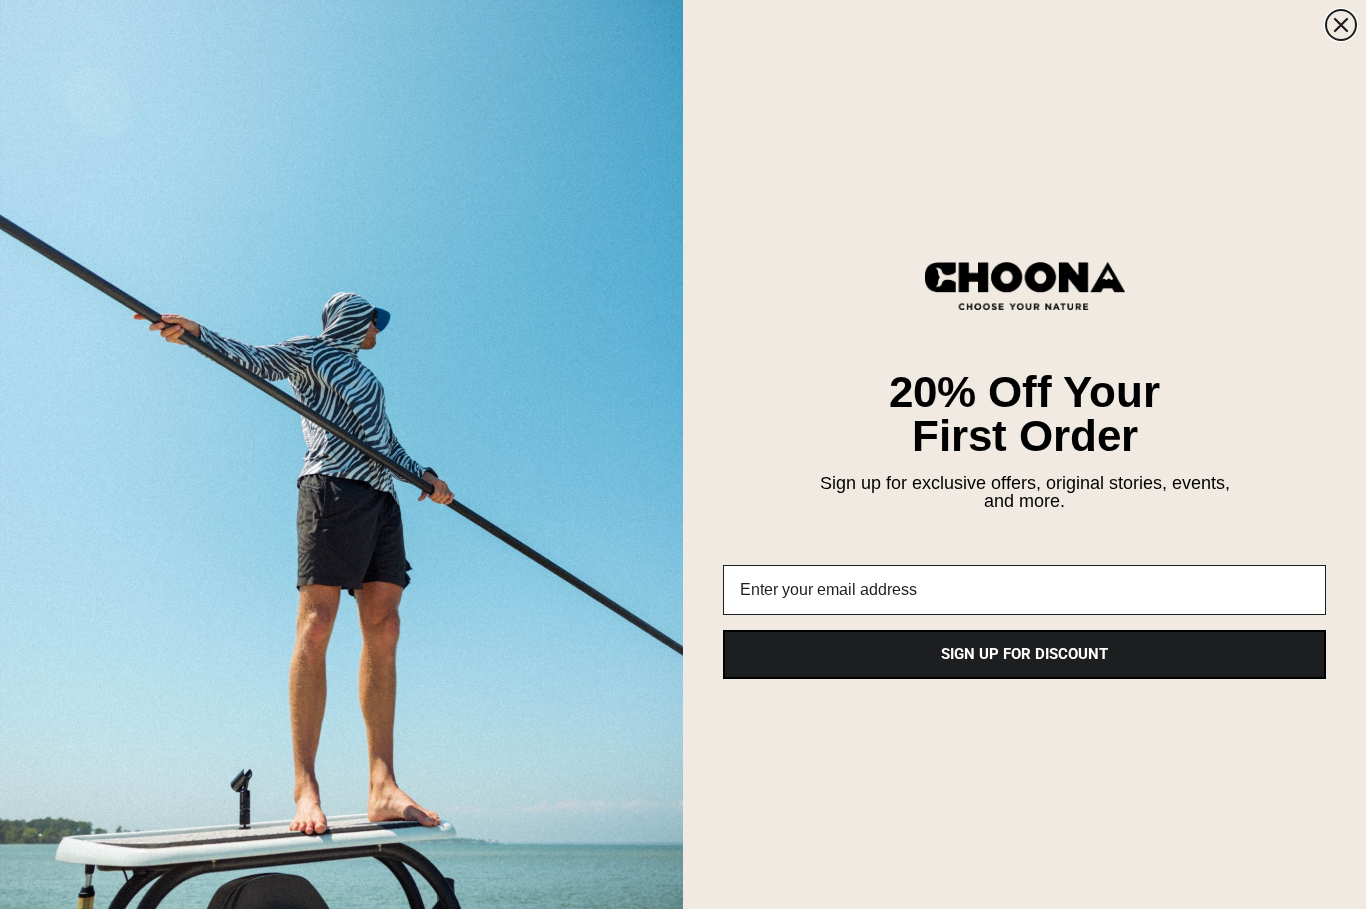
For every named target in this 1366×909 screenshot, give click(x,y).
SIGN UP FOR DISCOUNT (1024, 654)
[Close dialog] (1341, 25)
